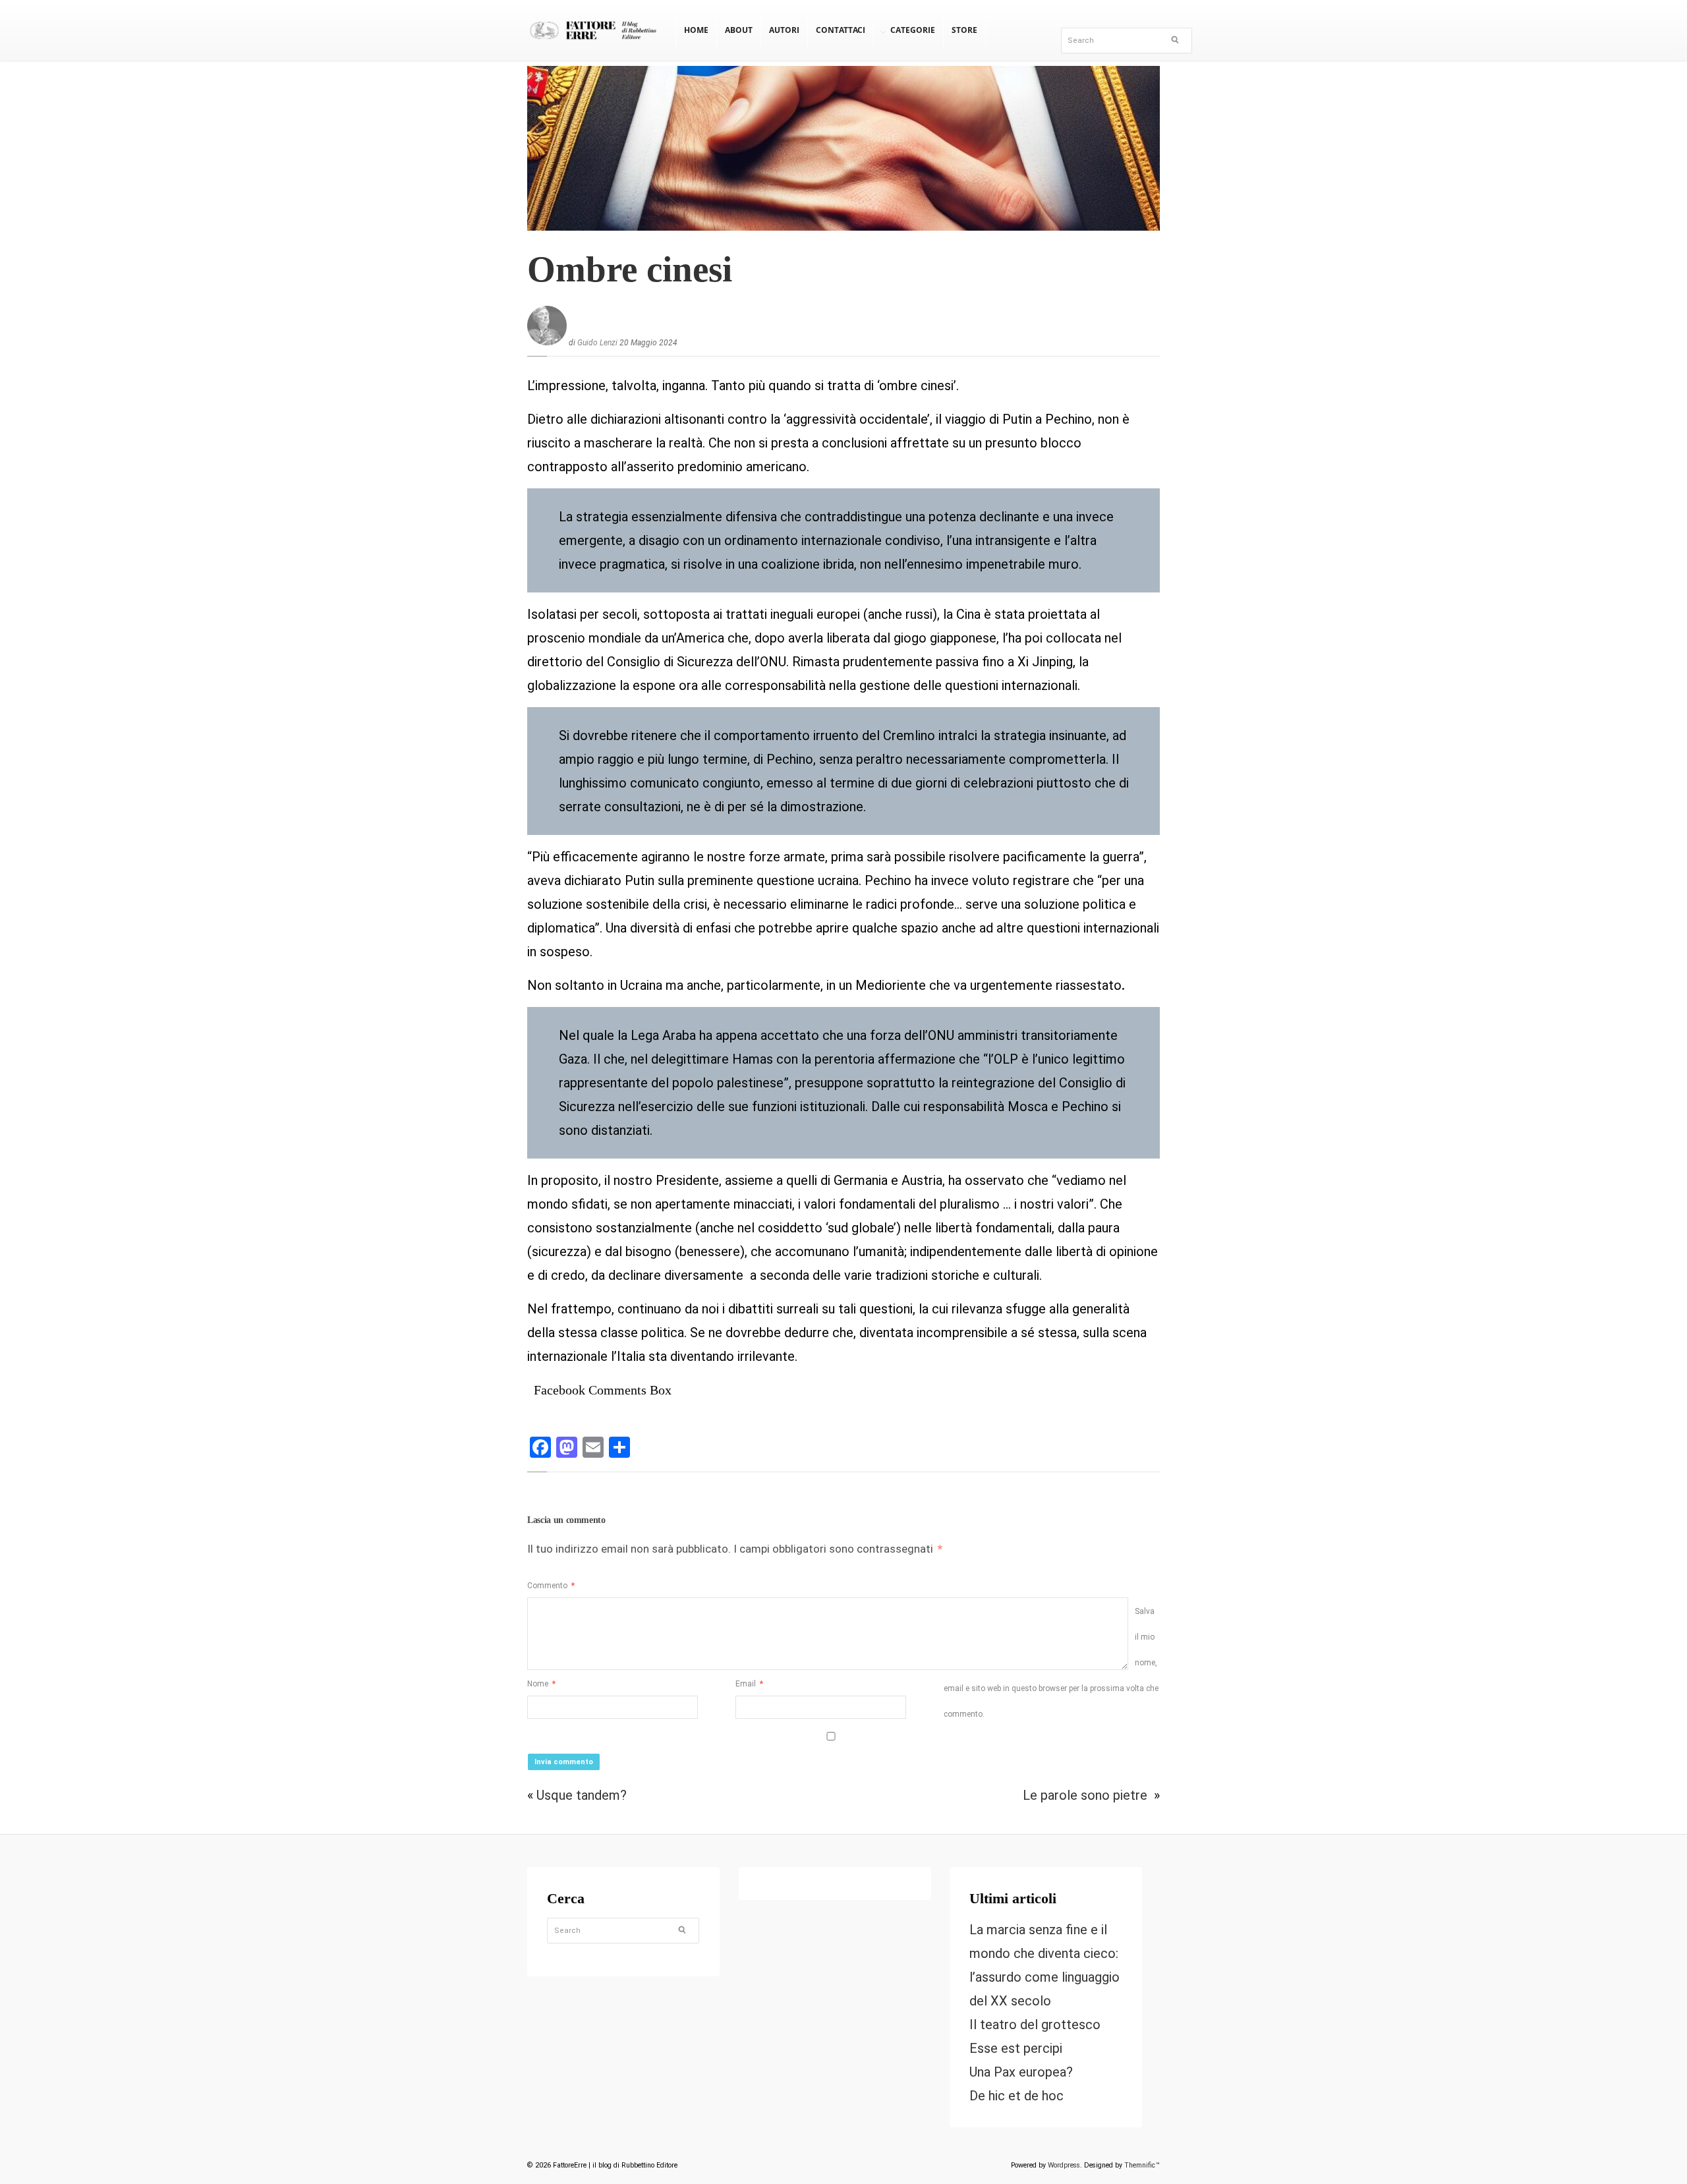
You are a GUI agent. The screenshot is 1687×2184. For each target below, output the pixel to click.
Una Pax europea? (1021, 2072)
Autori (784, 30)
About (739, 30)
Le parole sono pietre (1087, 1795)
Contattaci (841, 30)
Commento (551, 1586)
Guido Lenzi (597, 343)
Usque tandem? (582, 1795)
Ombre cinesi (630, 269)
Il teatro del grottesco (1035, 2025)
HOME (696, 30)
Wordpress (1064, 2165)
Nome (541, 1684)
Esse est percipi (1016, 2048)
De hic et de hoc (1016, 2096)
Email (749, 1684)
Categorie (913, 30)
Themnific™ (1142, 2165)
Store (964, 30)
